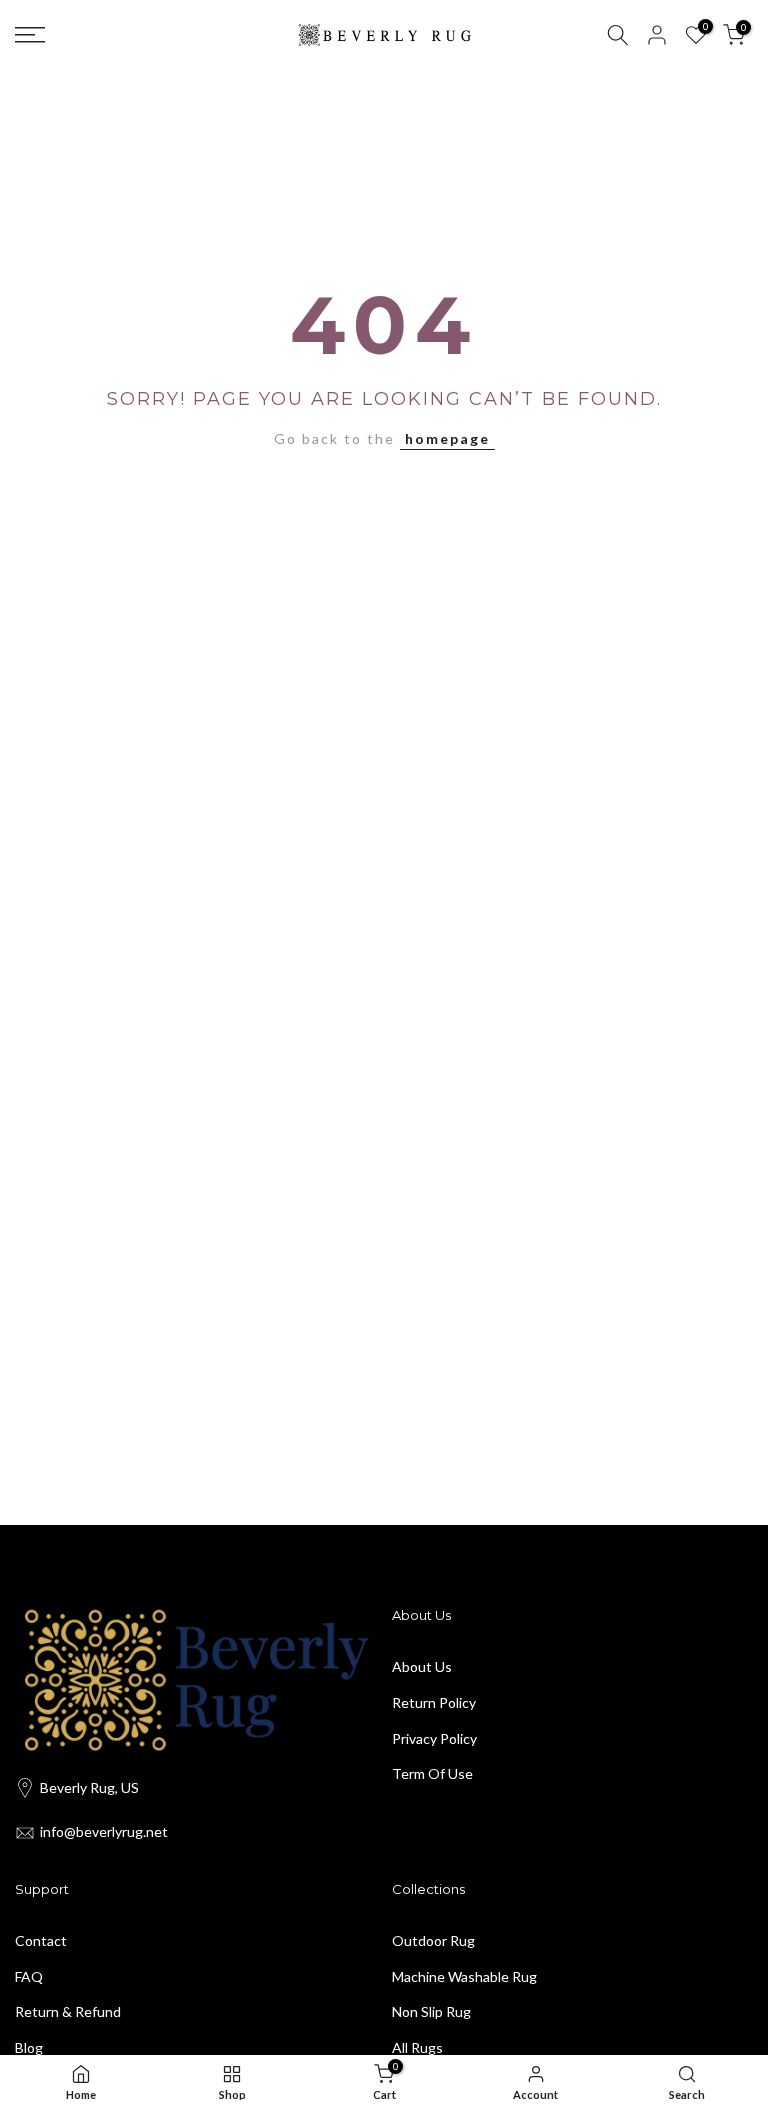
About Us (422, 1666)
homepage (447, 438)
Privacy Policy (434, 1738)
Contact (41, 1940)
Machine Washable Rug (464, 1976)
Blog (29, 2047)
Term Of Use (432, 1773)
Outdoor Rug (433, 1940)
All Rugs (417, 2047)
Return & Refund (68, 2011)
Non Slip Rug (431, 2011)
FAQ (29, 1976)
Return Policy (434, 1702)
